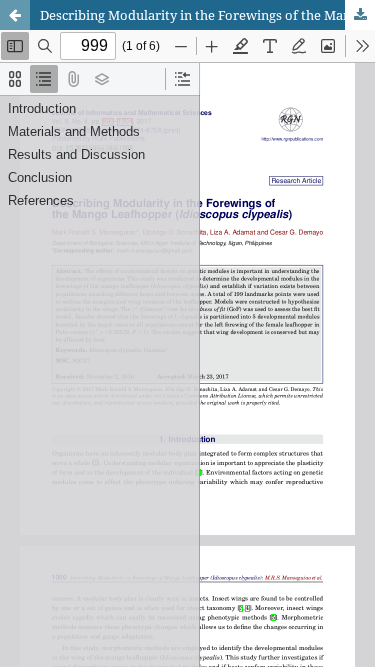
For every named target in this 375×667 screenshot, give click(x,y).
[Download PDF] (360, 15)
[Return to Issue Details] (15, 15)
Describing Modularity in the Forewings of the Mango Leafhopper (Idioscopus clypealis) (207, 15)
